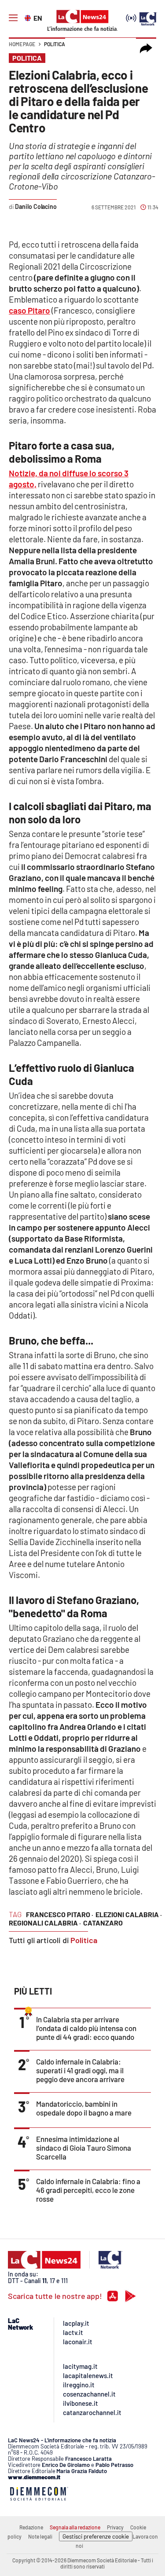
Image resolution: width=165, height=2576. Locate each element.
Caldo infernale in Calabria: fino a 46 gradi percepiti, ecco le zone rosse (88, 2190)
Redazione (31, 2527)
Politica (55, 44)
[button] (146, 48)
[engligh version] (29, 17)
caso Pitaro (29, 310)
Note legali (40, 2536)
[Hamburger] (13, 18)
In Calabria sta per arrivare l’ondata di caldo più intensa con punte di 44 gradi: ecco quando (86, 2028)
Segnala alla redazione (75, 2527)
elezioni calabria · (129, 1914)
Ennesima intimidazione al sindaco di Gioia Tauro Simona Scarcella (84, 2148)
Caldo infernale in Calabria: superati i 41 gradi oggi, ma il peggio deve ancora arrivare (80, 2070)
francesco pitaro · (60, 1914)
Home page (22, 44)
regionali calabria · (45, 1923)
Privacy (115, 2527)
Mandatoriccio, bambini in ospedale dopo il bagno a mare (84, 2108)
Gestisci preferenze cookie (96, 2536)
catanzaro (103, 1923)
